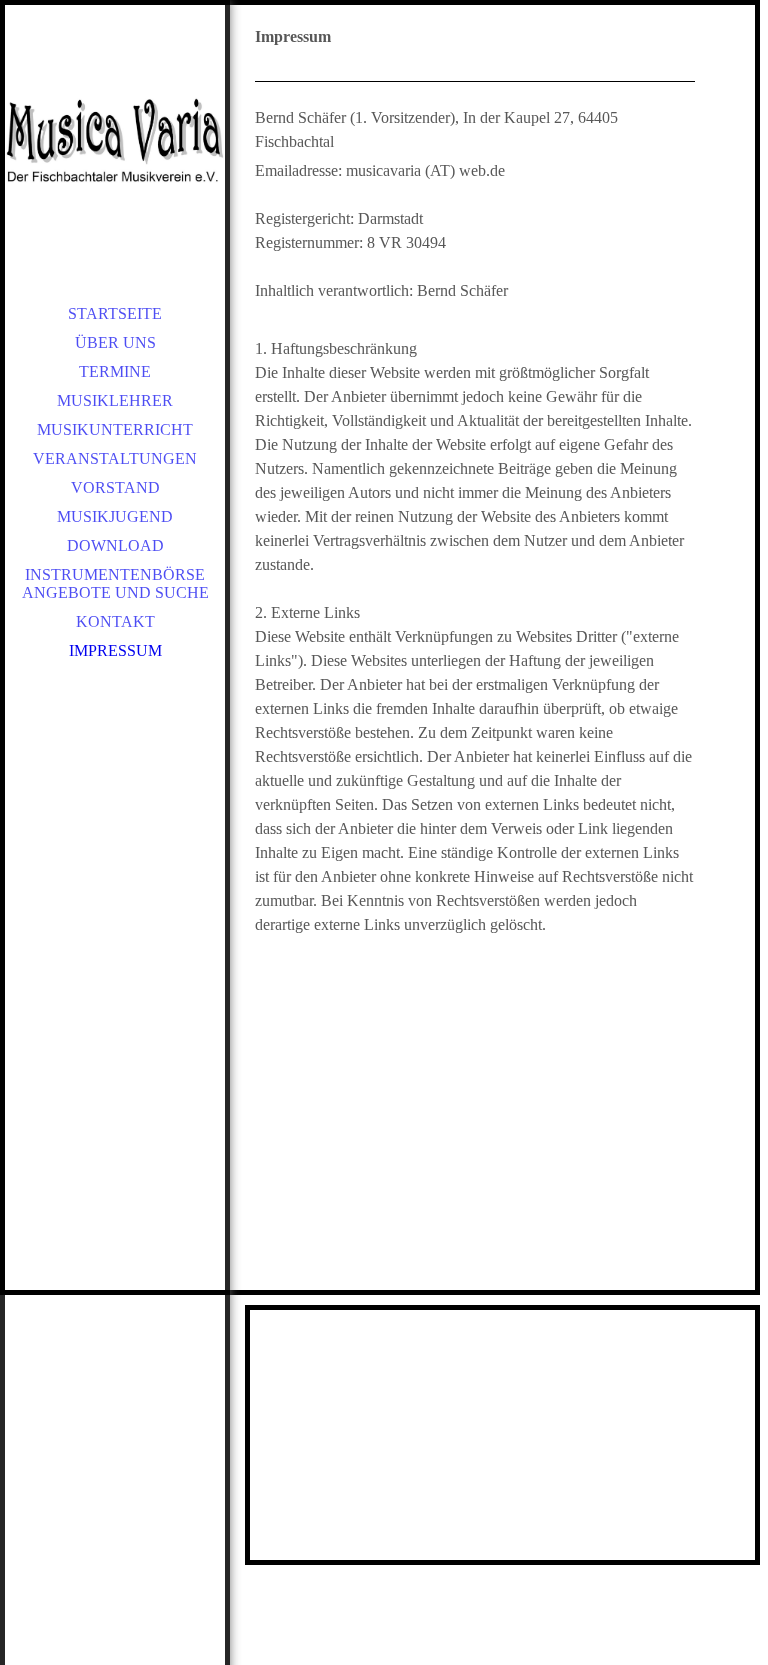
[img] (115, 140)
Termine (115, 371)
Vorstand (115, 487)
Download (115, 545)
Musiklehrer (115, 400)
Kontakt (115, 621)
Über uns (115, 342)
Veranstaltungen (115, 458)
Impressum (115, 650)
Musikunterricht (115, 429)
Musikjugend (115, 516)
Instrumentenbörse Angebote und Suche (115, 583)
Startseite (115, 313)
